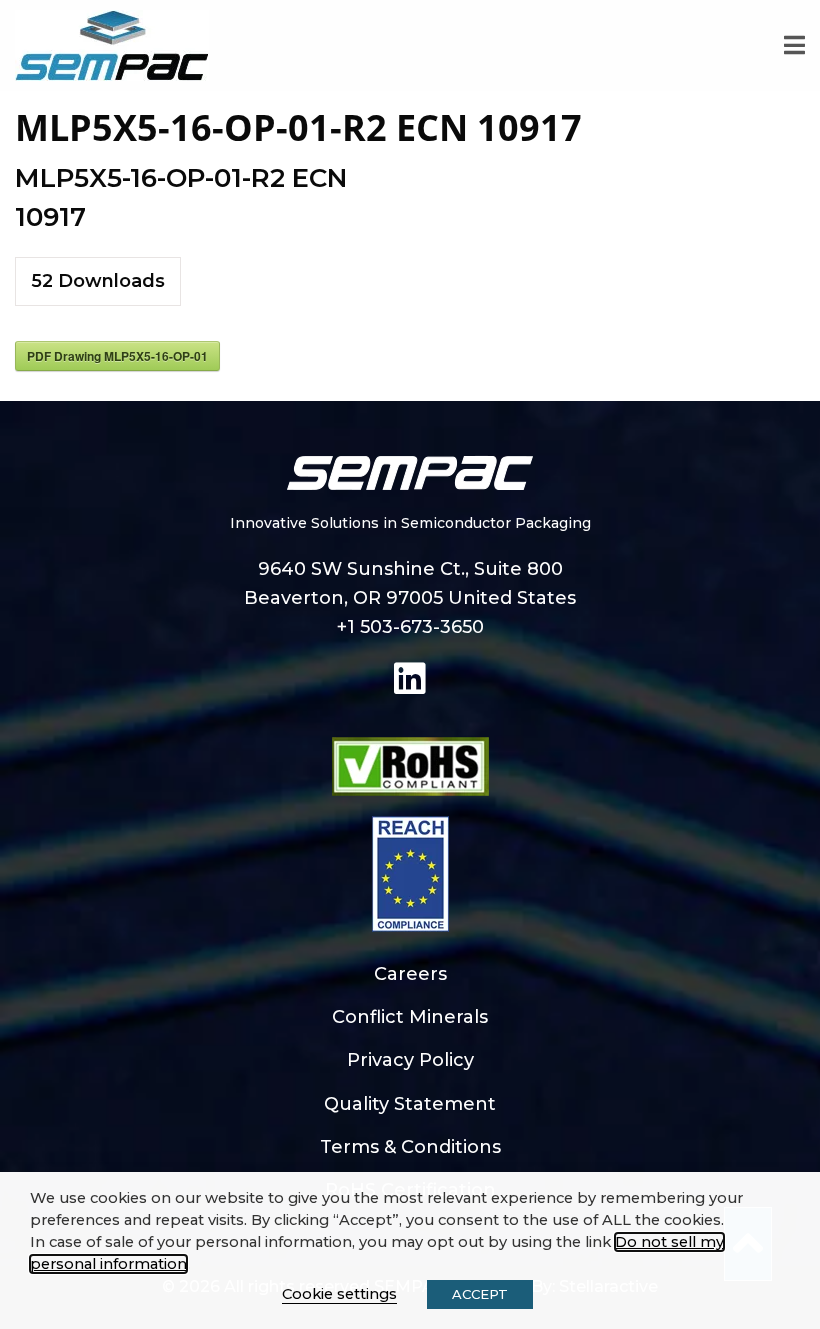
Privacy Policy (410, 1060)
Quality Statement (410, 1104)
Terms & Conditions (410, 1147)
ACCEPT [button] (480, 1294)
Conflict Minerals (410, 1017)
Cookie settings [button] (339, 1294)
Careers (410, 974)
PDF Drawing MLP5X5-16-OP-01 (117, 356)
